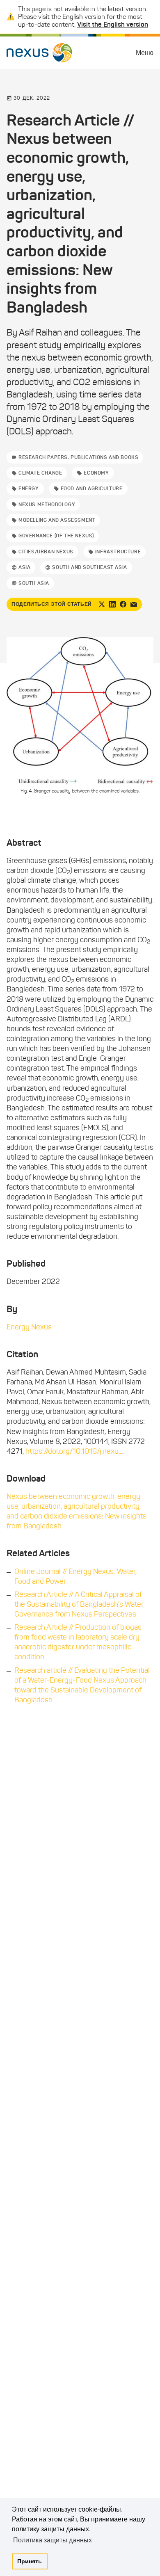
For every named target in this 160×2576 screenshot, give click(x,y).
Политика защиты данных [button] (53, 2540)
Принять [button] (30, 2561)
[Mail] (134, 604)
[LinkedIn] (112, 604)
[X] (102, 604)
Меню (145, 53)
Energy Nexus (29, 1327)
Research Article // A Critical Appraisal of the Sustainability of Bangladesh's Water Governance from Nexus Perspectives (79, 1604)
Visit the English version (113, 24)
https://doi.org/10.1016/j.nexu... (74, 1451)
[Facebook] (123, 604)
